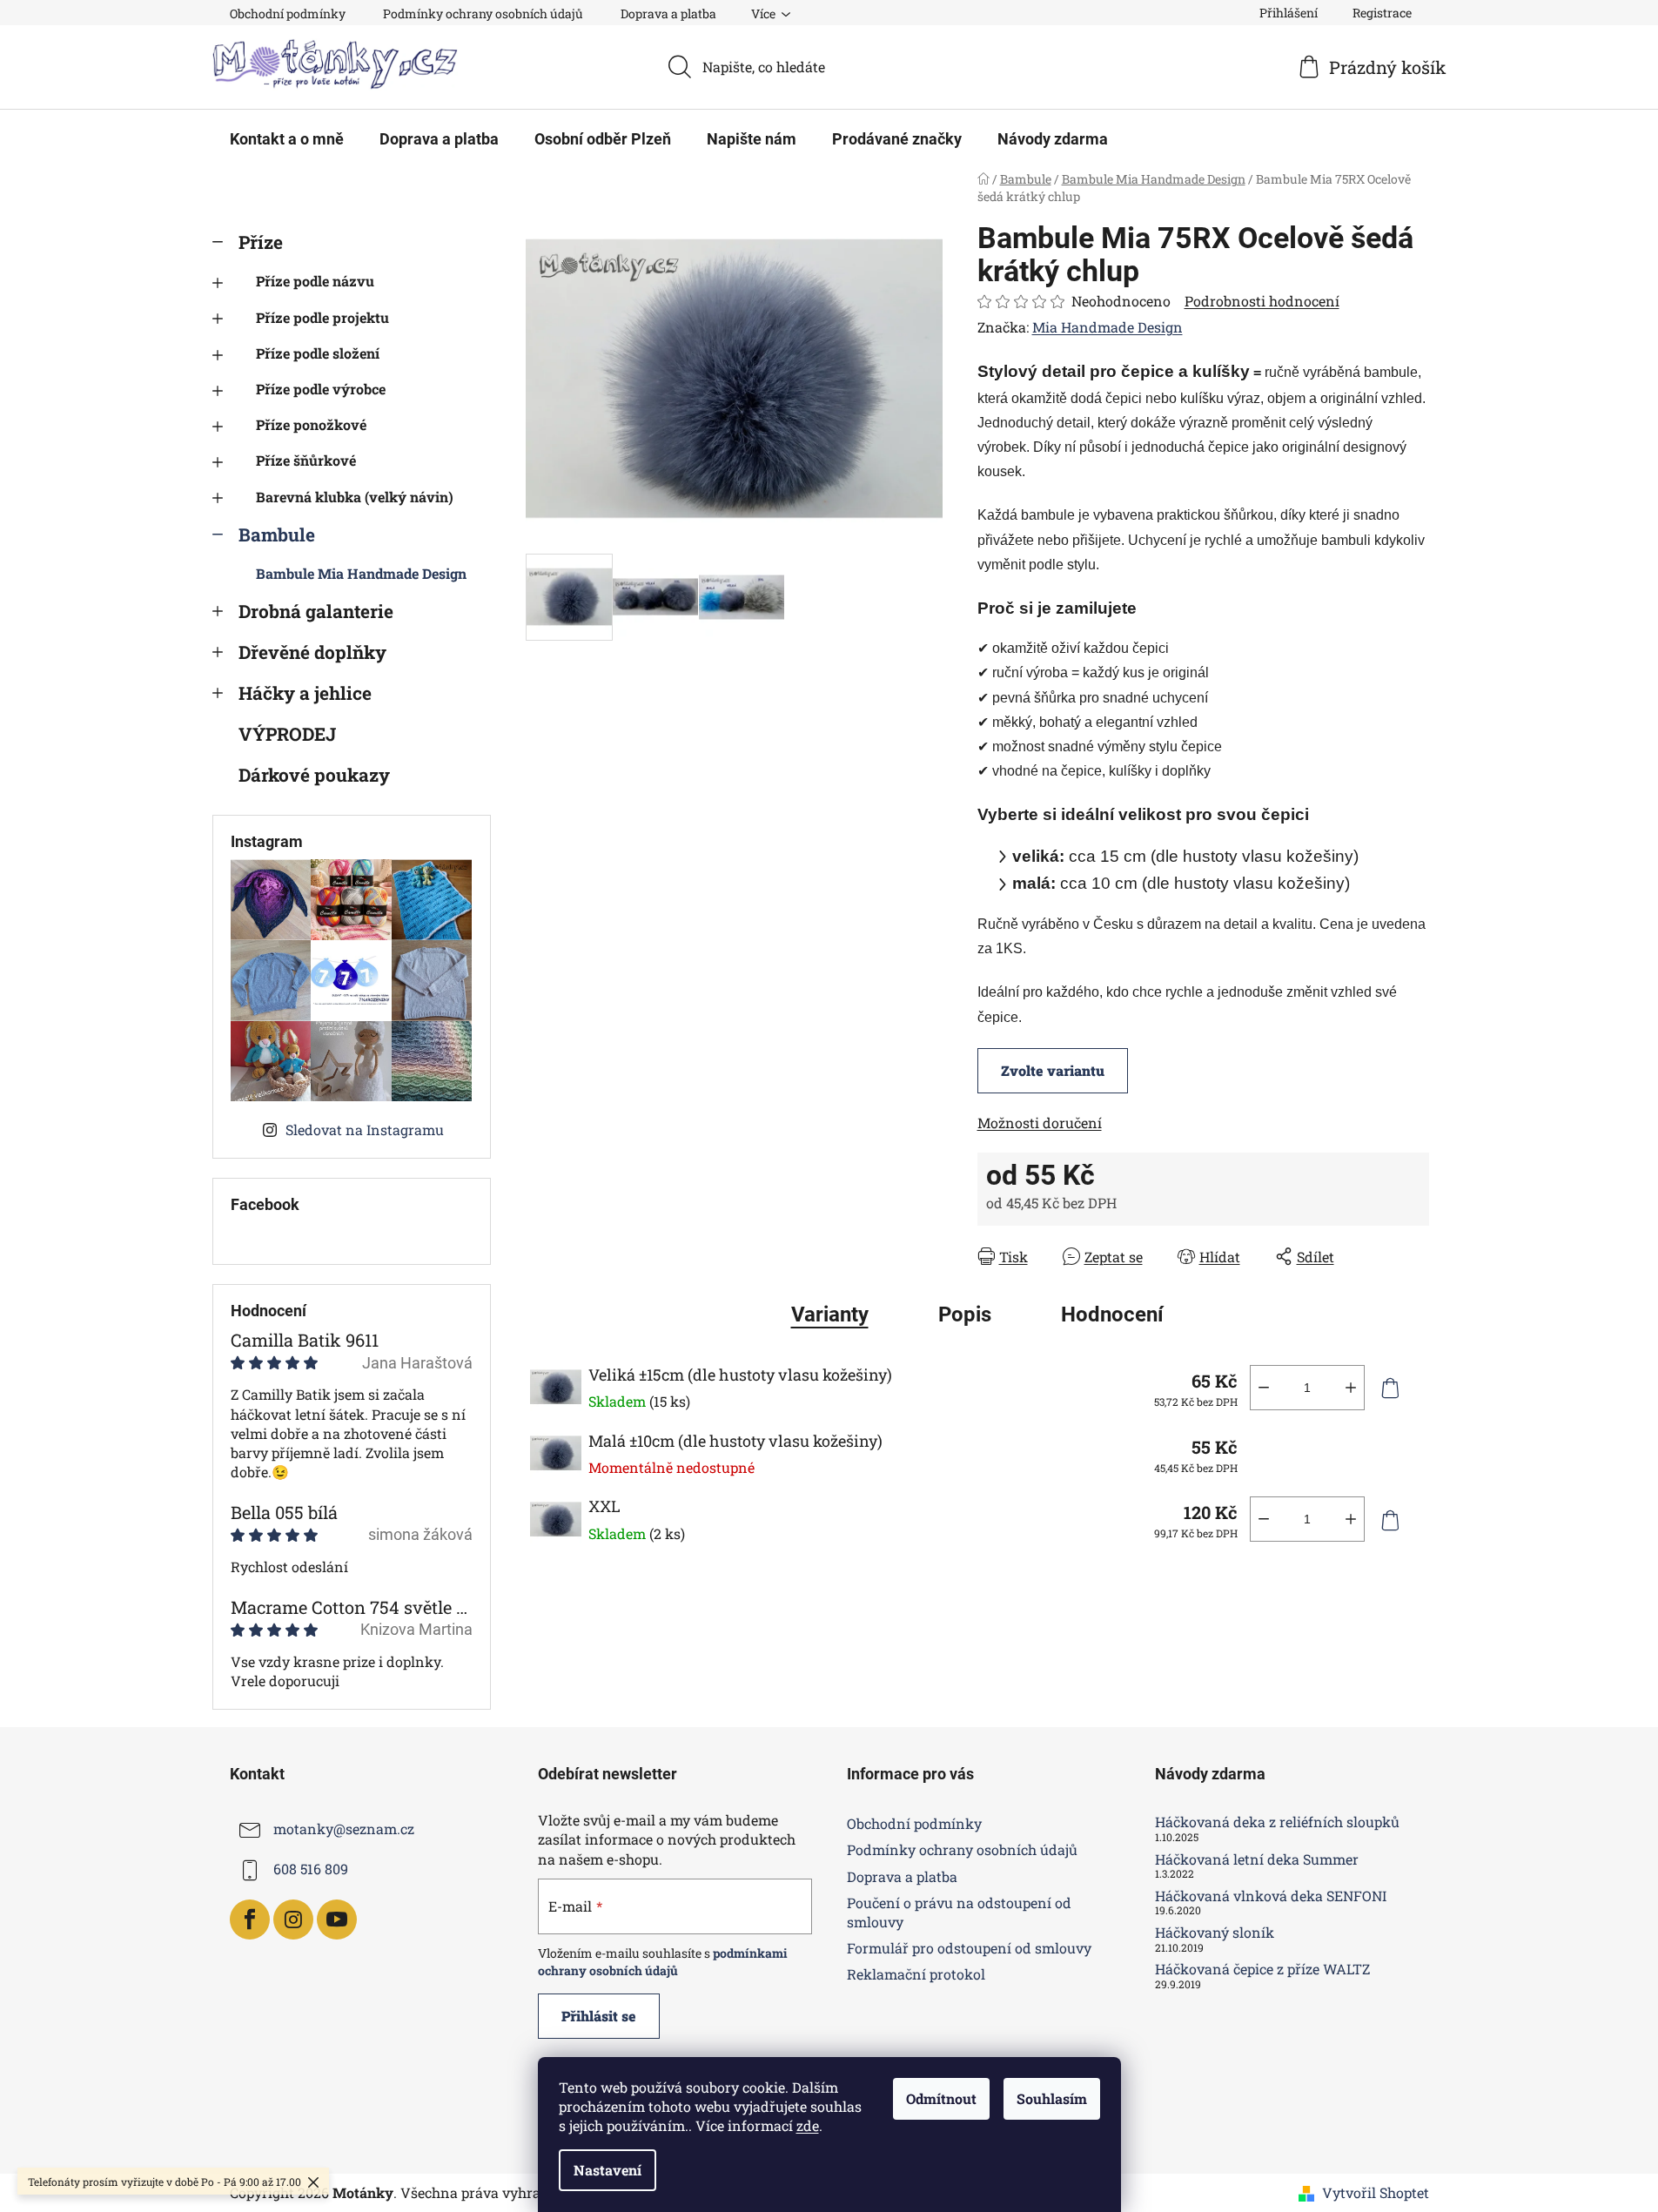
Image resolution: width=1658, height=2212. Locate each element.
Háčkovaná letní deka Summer (1257, 1859)
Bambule (277, 535)
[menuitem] (287, 139)
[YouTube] (337, 1920)
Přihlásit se (599, 2016)
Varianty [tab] (830, 1314)
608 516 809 (311, 1869)
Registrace (1382, 13)
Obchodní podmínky (288, 13)
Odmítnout (941, 2098)
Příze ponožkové (311, 424)
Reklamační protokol (916, 1974)
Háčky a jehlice (305, 693)
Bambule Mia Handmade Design (361, 573)
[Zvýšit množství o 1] (1351, 1388)
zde (808, 2125)
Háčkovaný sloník (1215, 1933)
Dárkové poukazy (314, 775)
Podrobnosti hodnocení (1262, 301)
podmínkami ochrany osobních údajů (663, 1962)
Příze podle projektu (322, 317)
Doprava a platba (668, 13)
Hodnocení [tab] (1112, 1314)
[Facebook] (250, 1920)
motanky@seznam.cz (344, 1829)
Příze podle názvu (315, 281)
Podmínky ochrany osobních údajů (483, 13)
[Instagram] (293, 1920)
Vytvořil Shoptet (1376, 2192)
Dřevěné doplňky (312, 652)
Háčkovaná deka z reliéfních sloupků (1277, 1822)
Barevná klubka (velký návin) (355, 497)
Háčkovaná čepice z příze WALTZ (1262, 1969)
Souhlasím (1052, 2098)
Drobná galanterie (316, 611)
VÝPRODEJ (287, 734)
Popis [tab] (965, 1314)
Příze (261, 242)
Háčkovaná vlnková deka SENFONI (1271, 1896)
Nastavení (607, 2170)
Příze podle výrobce (321, 389)
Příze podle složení (318, 353)
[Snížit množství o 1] (1264, 1388)
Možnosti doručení (1040, 1123)
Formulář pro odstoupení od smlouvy (969, 1948)
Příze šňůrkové (306, 460)
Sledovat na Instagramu (365, 1130)
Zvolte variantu (1053, 1070)
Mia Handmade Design (1108, 327)
